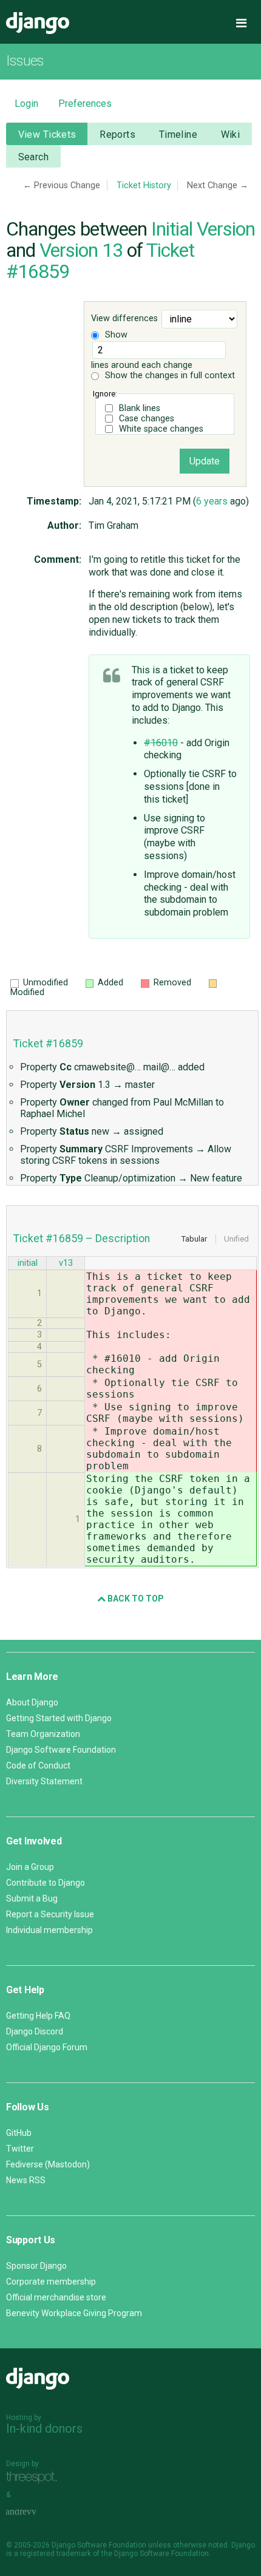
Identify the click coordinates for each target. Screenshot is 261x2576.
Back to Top (135, 1599)
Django (38, 23)
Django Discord (35, 2031)
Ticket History (144, 185)
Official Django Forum (47, 2047)
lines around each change (142, 365)
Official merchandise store (56, 2297)
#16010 (161, 743)
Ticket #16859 (48, 1044)
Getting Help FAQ (38, 2016)
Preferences (85, 104)
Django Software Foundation (61, 1750)
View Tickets (47, 134)
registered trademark (56, 2554)
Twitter (20, 2149)
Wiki (231, 134)
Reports (117, 134)
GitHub (19, 2133)
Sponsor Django (36, 2266)
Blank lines (140, 408)
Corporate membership (51, 2282)
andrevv (35, 2512)
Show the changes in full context (169, 376)
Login (26, 104)
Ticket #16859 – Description (82, 1239)
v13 (66, 1263)
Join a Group (30, 1867)
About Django (32, 1702)
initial (28, 1263)
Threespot (35, 2477)
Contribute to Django (46, 1883)
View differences (124, 318)
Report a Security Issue (50, 1914)
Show (115, 335)
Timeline (178, 134)
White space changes (161, 429)
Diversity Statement (44, 1781)
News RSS (26, 2180)
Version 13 (81, 250)
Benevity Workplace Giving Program (74, 2313)
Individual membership (49, 1930)
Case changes (147, 419)
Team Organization (43, 1734)
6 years (212, 501)
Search (34, 157)
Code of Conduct (38, 1765)
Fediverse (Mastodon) (48, 2164)
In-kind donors (44, 2428)
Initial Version (203, 229)
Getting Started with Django (59, 1718)
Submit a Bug (32, 1898)
